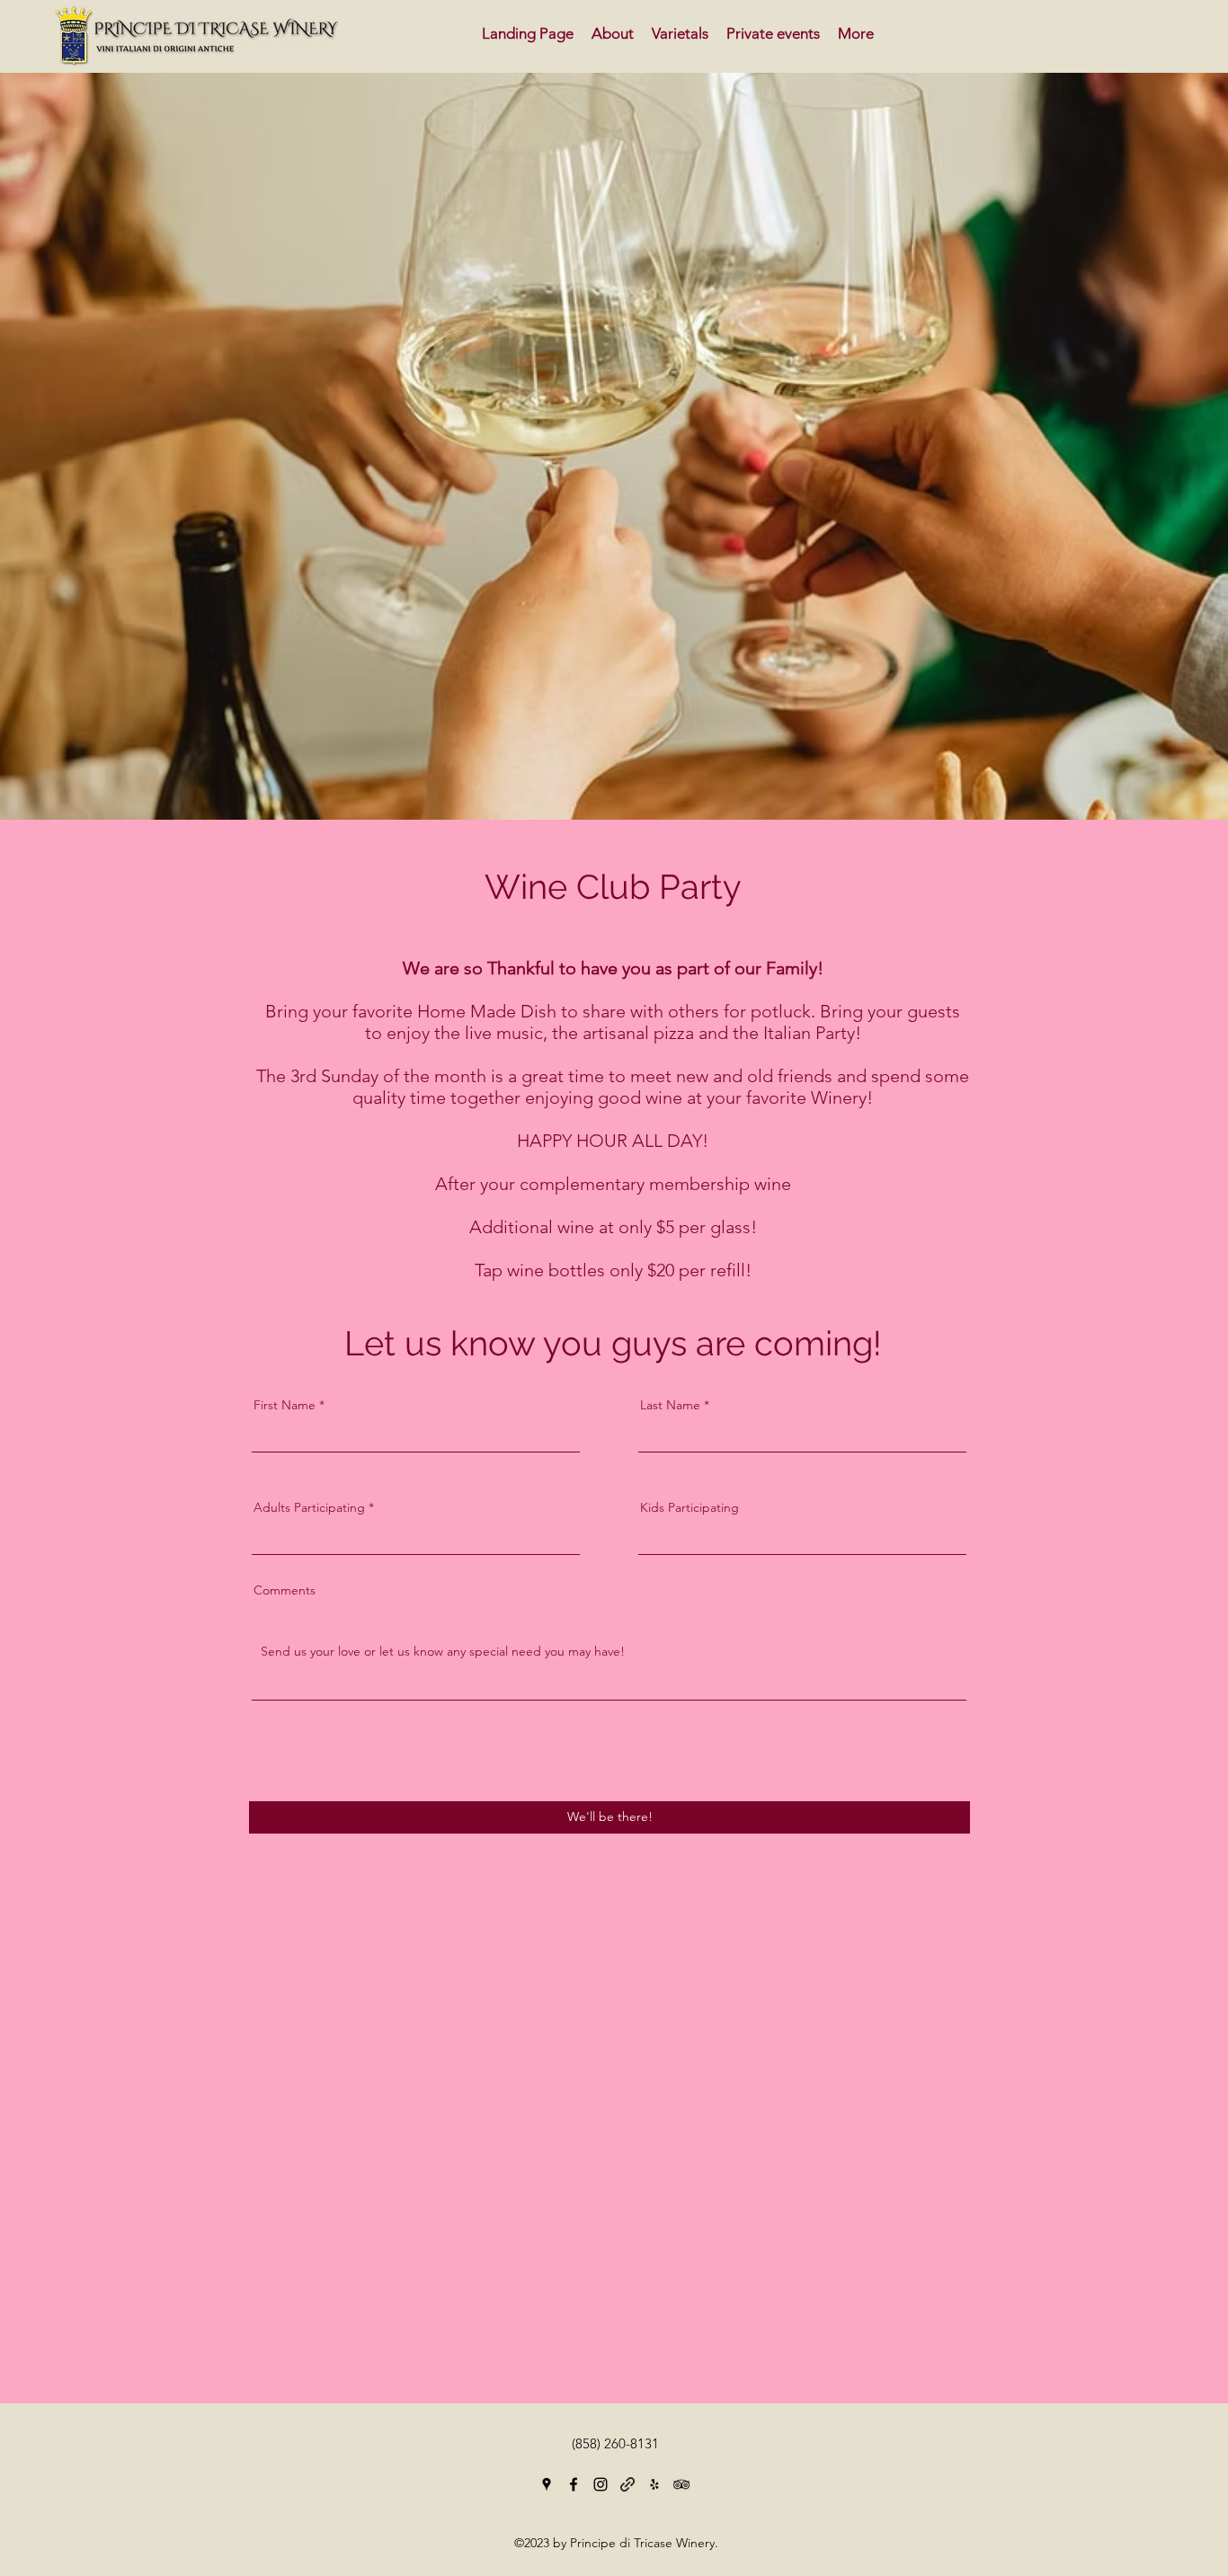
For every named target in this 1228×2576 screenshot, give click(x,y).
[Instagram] (601, 2484)
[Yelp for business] (654, 2484)
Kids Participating (690, 1507)
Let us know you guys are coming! (613, 1343)
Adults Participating (309, 1507)
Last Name (670, 1405)
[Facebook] (574, 2484)
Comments (285, 1590)
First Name (285, 1405)
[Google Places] (547, 2484)
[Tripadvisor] (681, 2484)
